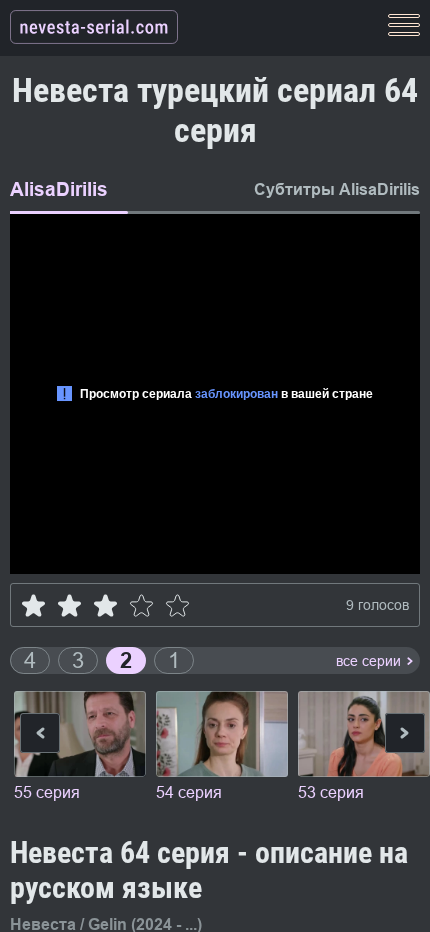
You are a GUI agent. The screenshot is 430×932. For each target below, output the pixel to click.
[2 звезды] (69, 605)
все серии (368, 661)
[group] (80, 748)
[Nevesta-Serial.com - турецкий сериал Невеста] (94, 28)
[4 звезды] (141, 605)
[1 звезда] (33, 605)
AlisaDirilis (59, 189)
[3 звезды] (105, 605)
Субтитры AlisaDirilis (337, 189)
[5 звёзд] (177, 605)
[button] (405, 736)
